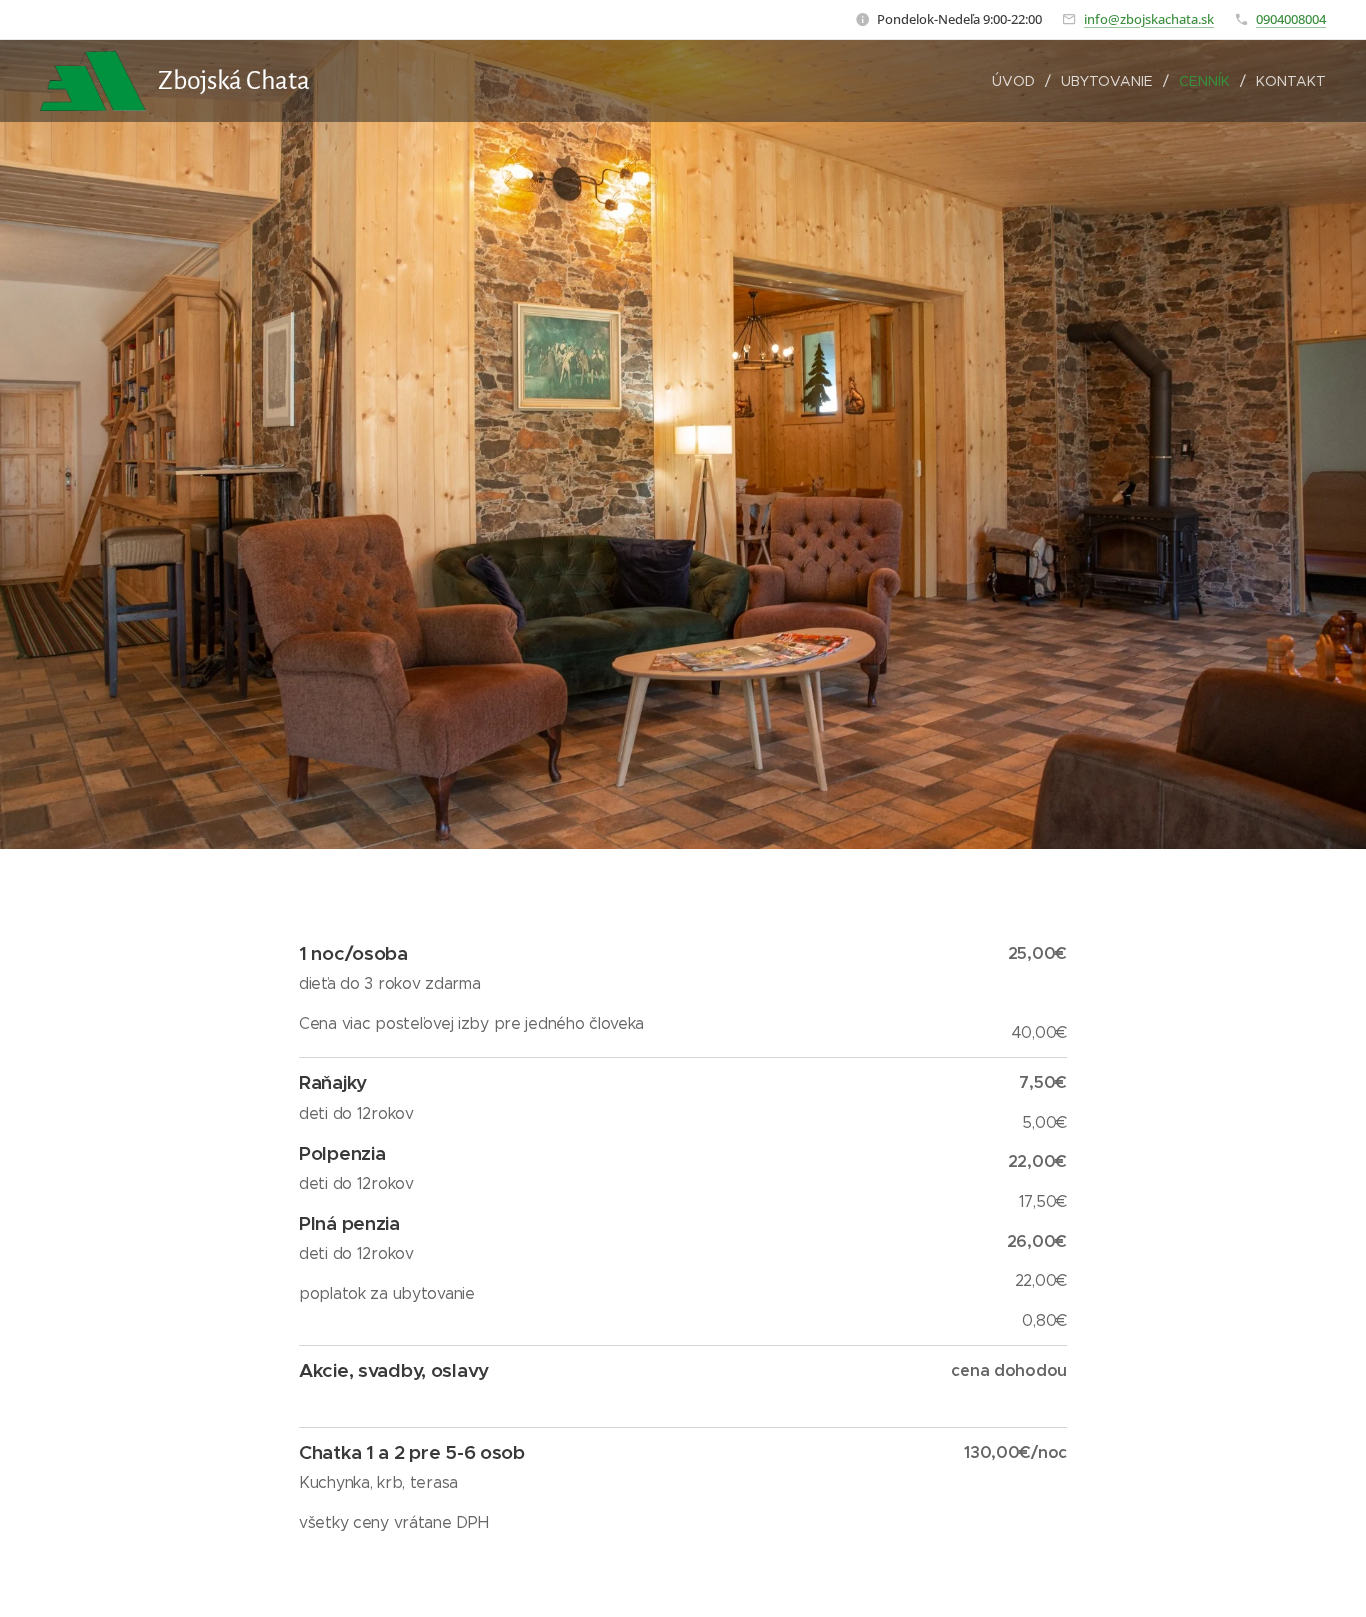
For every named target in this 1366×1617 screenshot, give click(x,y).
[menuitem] (1019, 81)
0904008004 (1291, 19)
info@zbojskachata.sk (1149, 19)
